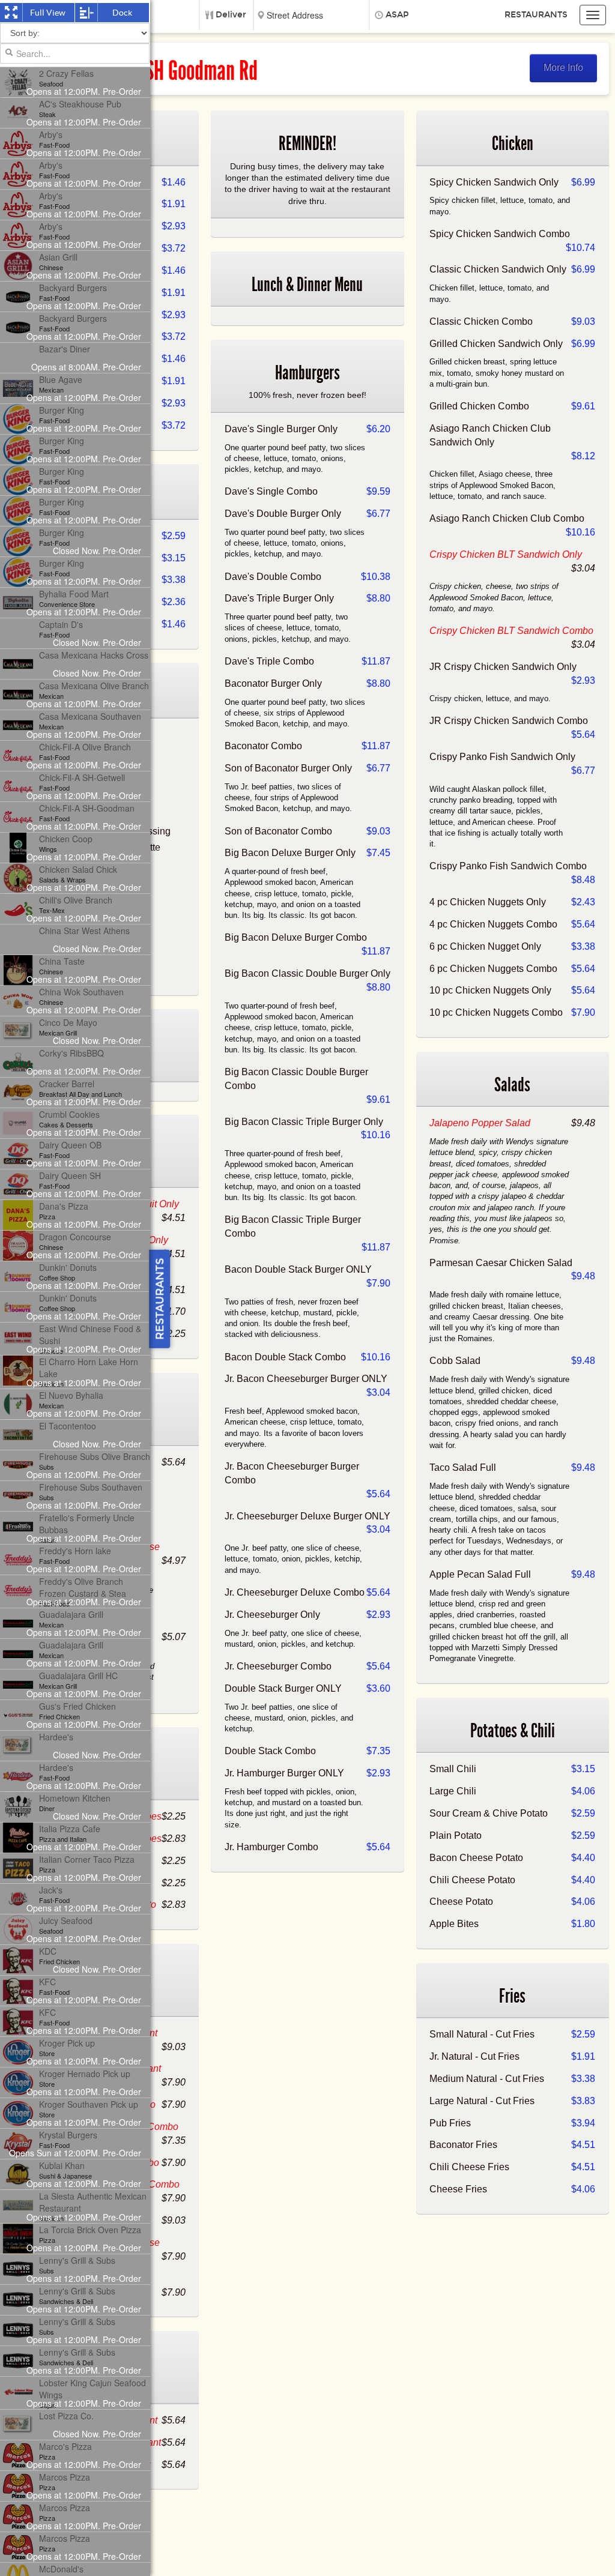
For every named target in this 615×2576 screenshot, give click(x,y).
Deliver (231, 15)
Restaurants (536, 15)
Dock (122, 13)
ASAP (397, 15)
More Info (563, 68)
